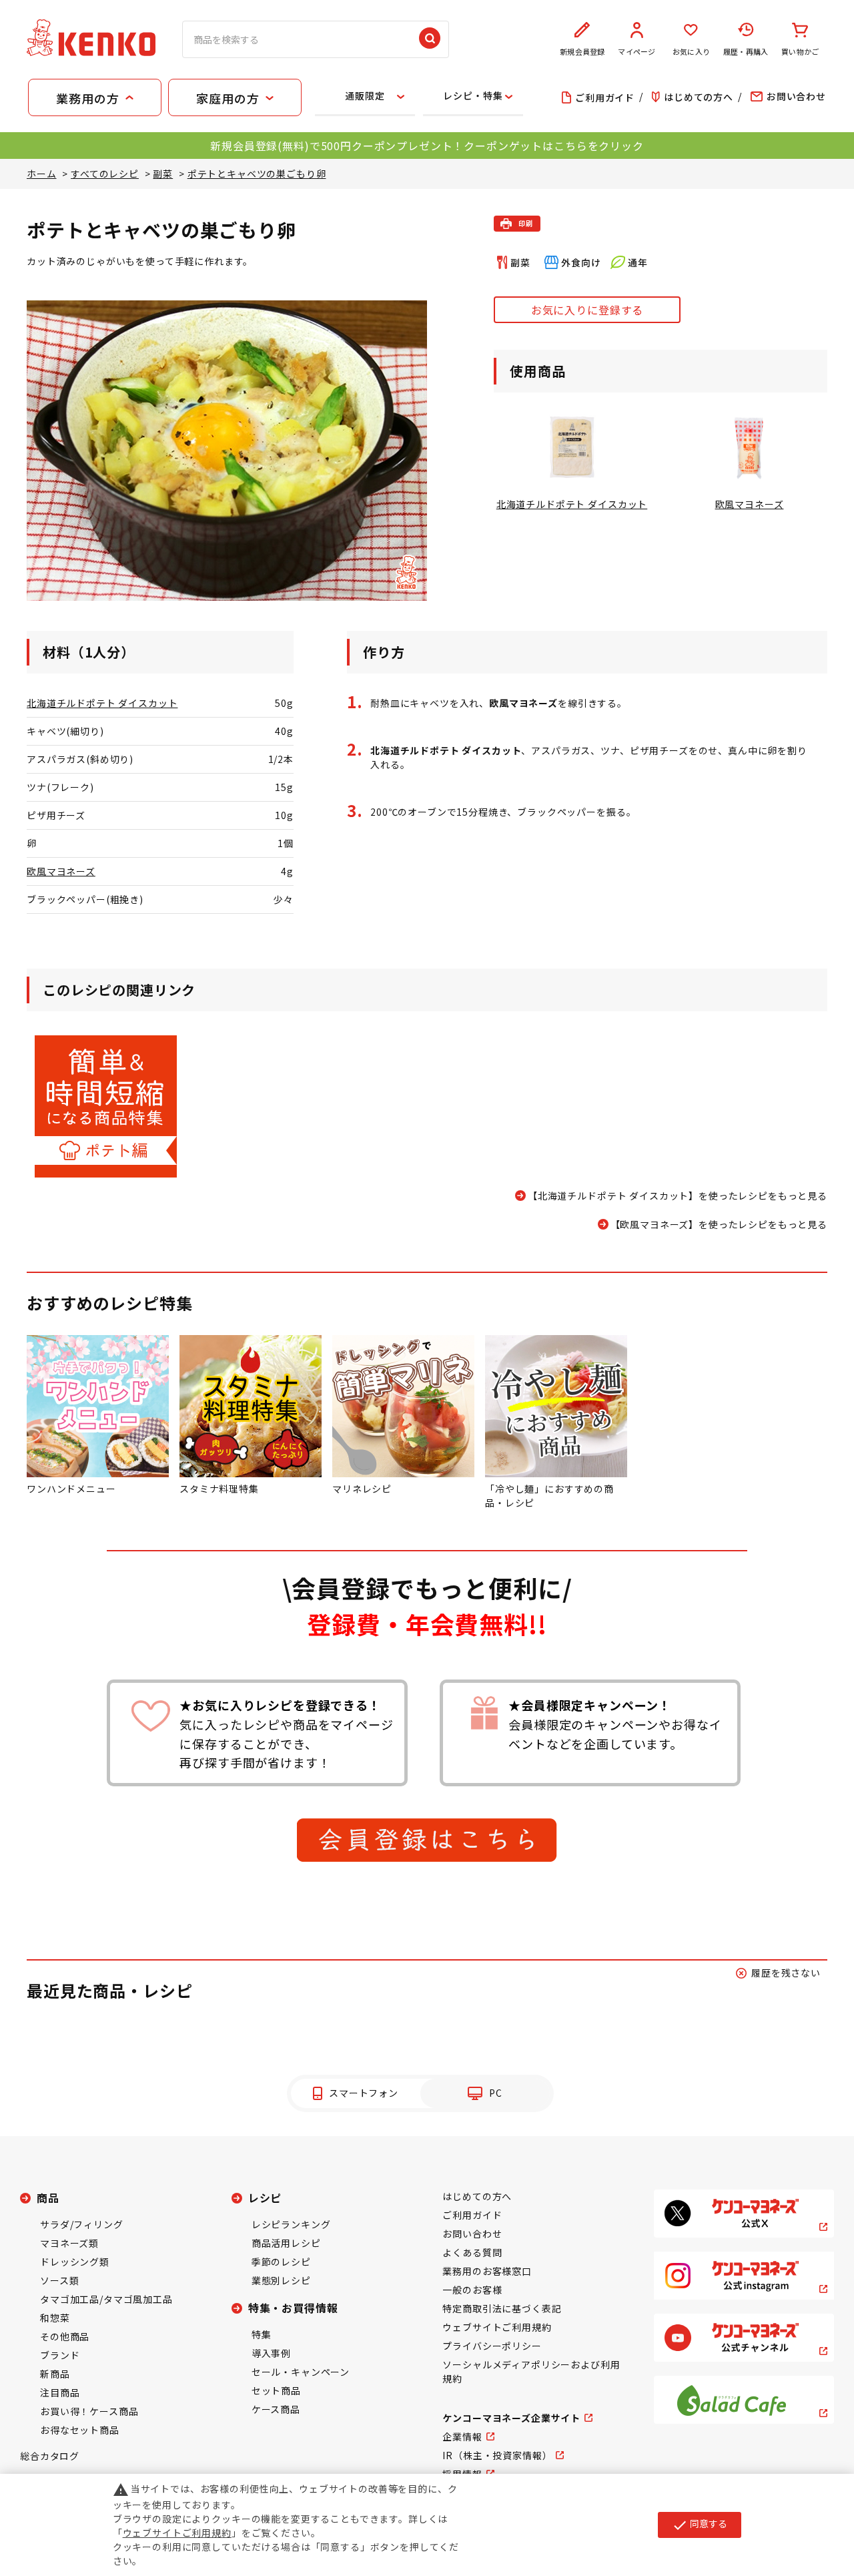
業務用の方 (87, 98)
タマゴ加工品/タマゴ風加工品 (106, 2299)
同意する (700, 2525)
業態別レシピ (281, 2280)
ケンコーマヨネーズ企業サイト (511, 2418)
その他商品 (65, 2336)
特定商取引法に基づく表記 (502, 2308)
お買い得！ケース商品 (89, 2411)
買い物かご (800, 51)
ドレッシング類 (75, 2262)
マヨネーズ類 (69, 2243)
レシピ (265, 2198)
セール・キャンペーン (301, 2372)
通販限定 (365, 95)
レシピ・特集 (473, 95)
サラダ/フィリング (82, 2224)
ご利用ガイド (472, 2215)
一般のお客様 (472, 2290)
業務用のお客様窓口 (487, 2271)
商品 (48, 2198)
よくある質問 (472, 2252)
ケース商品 (276, 2409)
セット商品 (276, 2390)
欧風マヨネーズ (61, 871)
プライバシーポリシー (492, 2346)
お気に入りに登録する (587, 310)
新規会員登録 (582, 51)
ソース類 (59, 2280)
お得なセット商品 (80, 2430)
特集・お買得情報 (293, 2308)
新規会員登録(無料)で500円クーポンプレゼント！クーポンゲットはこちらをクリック (427, 146)
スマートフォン (364, 2093)
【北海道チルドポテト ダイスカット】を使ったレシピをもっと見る (678, 1196)
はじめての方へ (477, 2196)
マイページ (636, 51)
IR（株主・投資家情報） (497, 2455)
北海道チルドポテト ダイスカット (102, 703)
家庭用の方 (228, 98)
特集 (262, 2334)
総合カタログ (50, 2456)
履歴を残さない (786, 1973)
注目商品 (60, 2392)
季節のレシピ (281, 2262)
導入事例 (271, 2353)
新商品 (55, 2374)
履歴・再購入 (746, 51)
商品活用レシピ (286, 2243)
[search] (430, 39)
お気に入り (691, 51)
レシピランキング (291, 2224)
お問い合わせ (472, 2234)
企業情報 (462, 2436)
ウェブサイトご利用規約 (497, 2327)
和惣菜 (55, 2318)
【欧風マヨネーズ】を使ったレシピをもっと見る (719, 1224)
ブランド (60, 2355)
